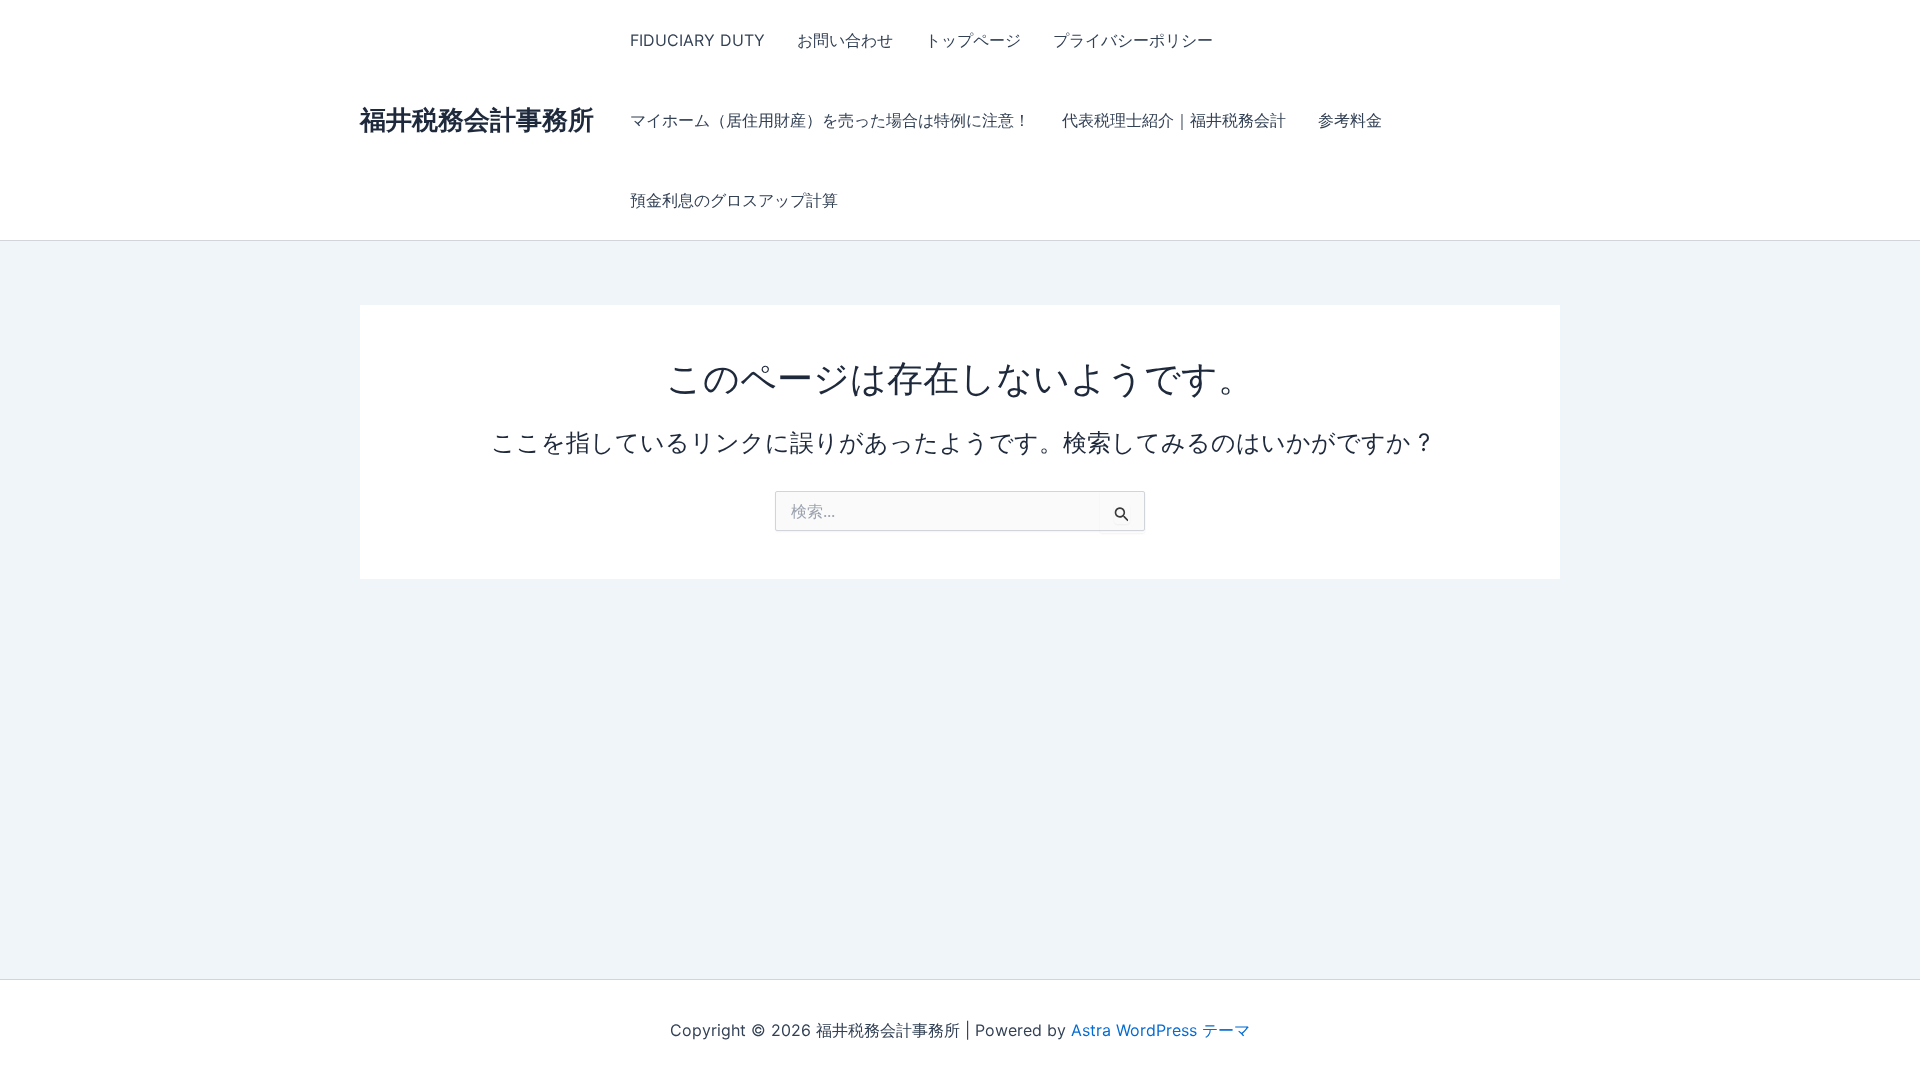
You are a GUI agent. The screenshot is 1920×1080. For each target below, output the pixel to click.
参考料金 (1350, 120)
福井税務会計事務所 (477, 119)
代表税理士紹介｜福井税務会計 (1174, 120)
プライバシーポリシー (1133, 40)
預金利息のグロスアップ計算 (734, 200)
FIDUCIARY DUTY (697, 40)
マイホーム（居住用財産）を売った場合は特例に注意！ (830, 120)
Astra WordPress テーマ (1160, 1030)
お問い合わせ (845, 40)
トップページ (973, 40)
